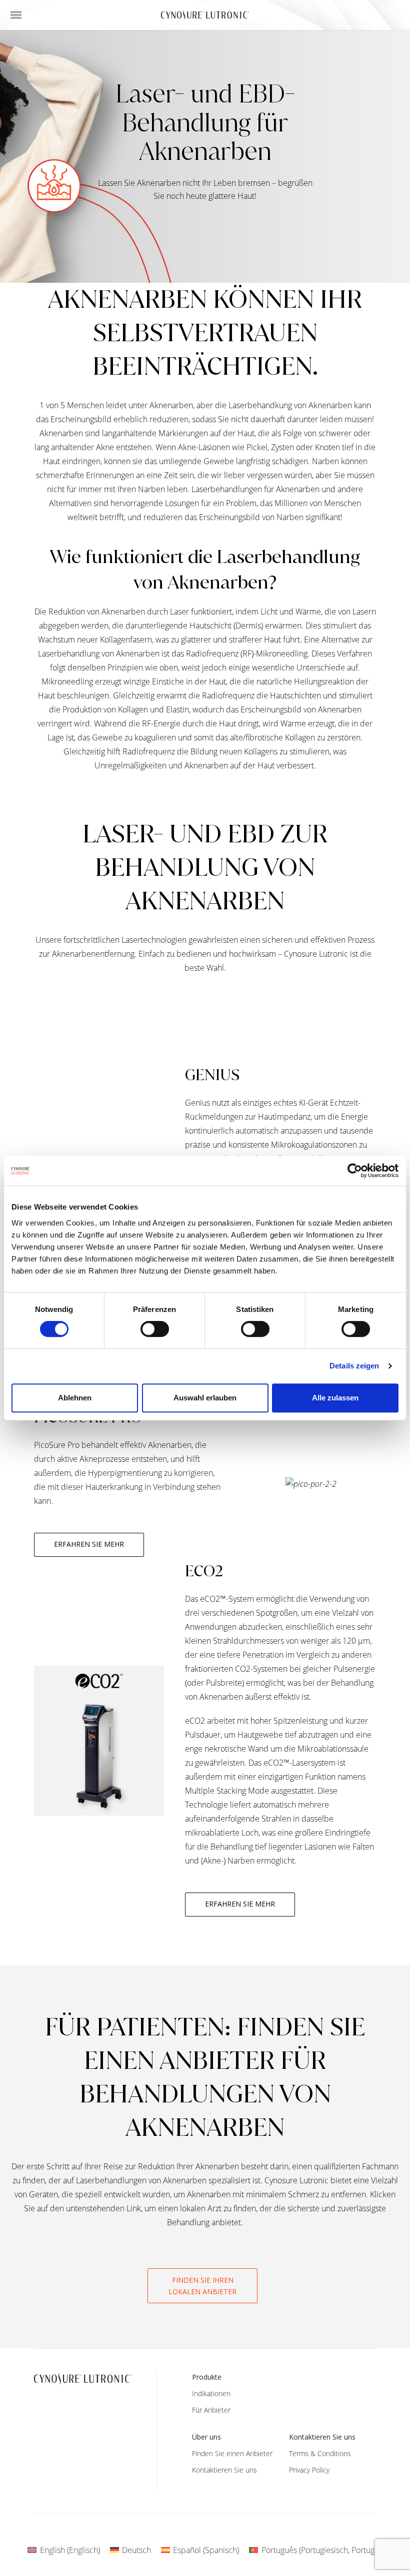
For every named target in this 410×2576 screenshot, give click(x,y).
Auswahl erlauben (205, 1398)
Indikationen (211, 2393)
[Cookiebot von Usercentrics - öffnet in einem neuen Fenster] (355, 1171)
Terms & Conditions (320, 2453)
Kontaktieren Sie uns (224, 2470)
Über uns (206, 2437)
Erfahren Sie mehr (89, 1544)
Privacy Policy (309, 2470)
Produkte (207, 2377)
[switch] (155, 1329)
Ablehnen (75, 1398)
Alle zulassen (335, 1398)
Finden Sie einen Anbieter (232, 2453)
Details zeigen (354, 1366)
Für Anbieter (211, 2410)
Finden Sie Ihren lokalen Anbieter (202, 2286)
